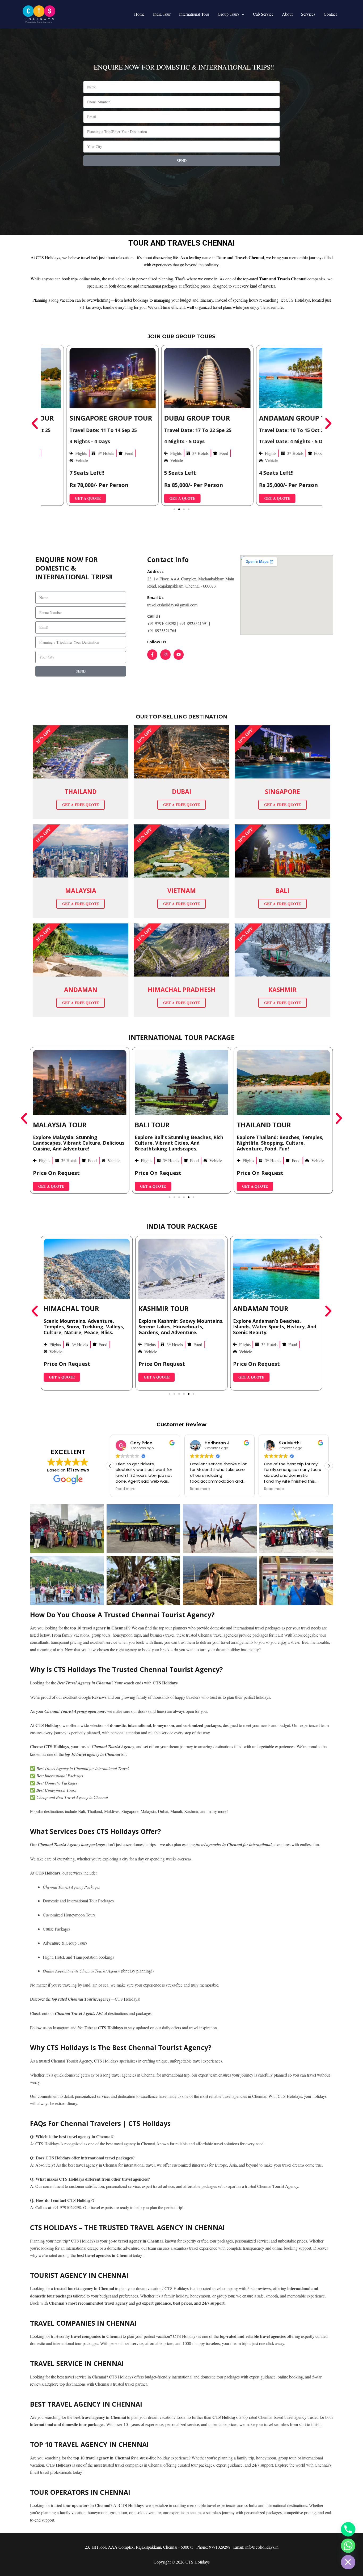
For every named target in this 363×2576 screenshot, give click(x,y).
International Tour (194, 14)
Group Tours (228, 14)
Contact (330, 14)
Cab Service (263, 14)
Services (308, 14)
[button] (242, 14)
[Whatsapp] (348, 2546)
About (287, 14)
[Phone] (348, 2529)
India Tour (162, 14)
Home (139, 14)
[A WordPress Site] (39, 13)
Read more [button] (126, 1489)
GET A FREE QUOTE (81, 805)
